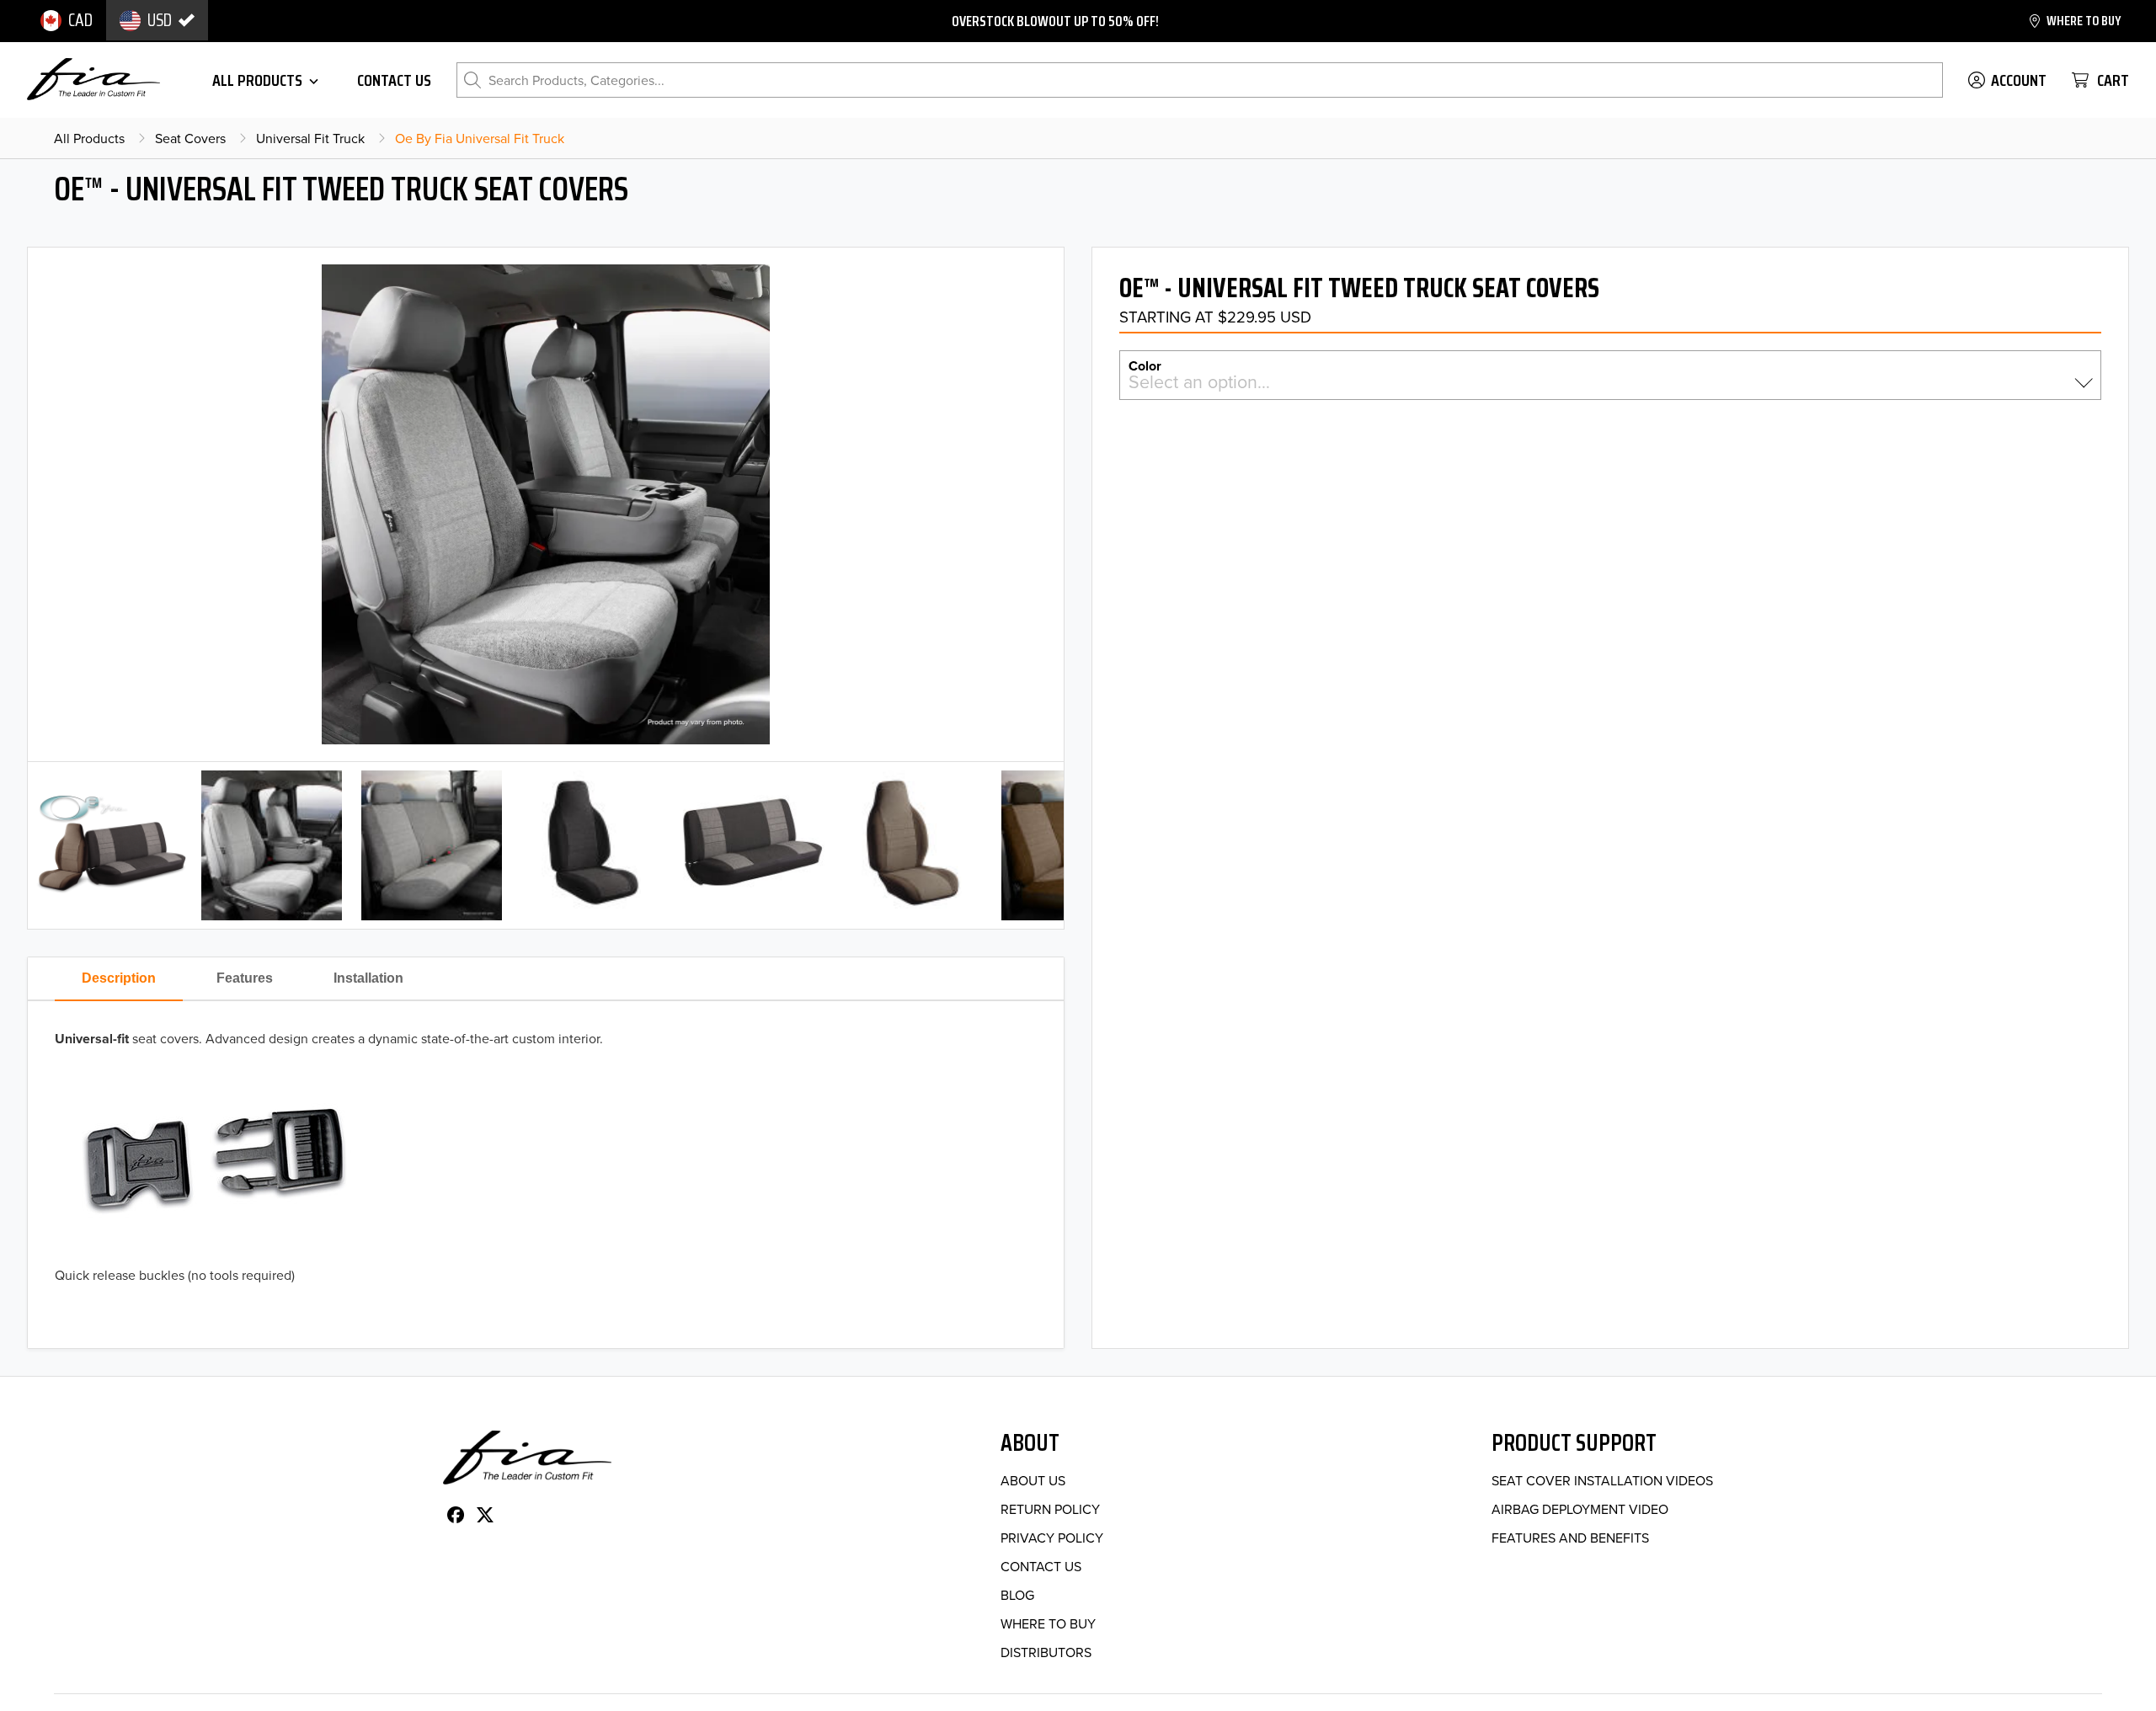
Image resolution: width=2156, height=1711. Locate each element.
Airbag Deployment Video (1580, 1509)
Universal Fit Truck (310, 138)
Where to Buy (1048, 1623)
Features (245, 978)
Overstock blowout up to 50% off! (1055, 21)
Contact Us (1041, 1566)
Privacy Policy (1052, 1538)
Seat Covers (190, 138)
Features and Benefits (1570, 1538)
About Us (1033, 1480)
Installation (368, 978)
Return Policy (1050, 1509)
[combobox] (1610, 382)
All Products (89, 138)
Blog (1017, 1595)
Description (119, 978)
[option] (67, 20)
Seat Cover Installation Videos (1602, 1480)
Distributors (1046, 1652)
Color (1145, 365)
